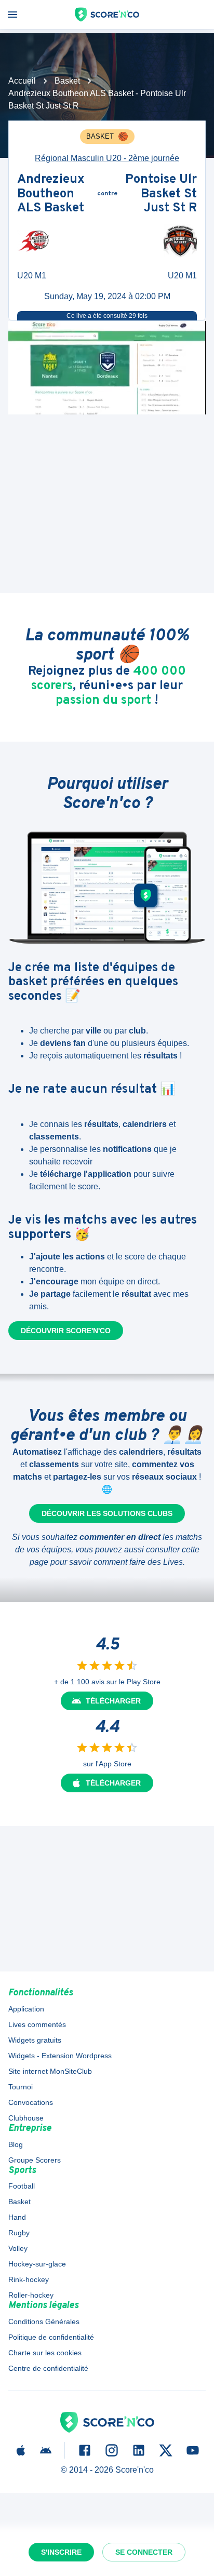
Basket (67, 81)
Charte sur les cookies (45, 2353)
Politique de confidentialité (51, 2337)
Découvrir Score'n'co (66, 1331)
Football (22, 2186)
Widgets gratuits (35, 2040)
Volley (18, 2248)
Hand (17, 2217)
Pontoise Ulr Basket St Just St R (161, 194)
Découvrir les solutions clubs (107, 1513)
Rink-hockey (29, 2279)
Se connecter (144, 2552)
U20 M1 (32, 276)
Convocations (31, 2102)
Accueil (22, 81)
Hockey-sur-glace (37, 2264)
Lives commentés (37, 2024)
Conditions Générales (44, 2322)
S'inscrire (61, 2552)
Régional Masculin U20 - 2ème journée (107, 158)
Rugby (19, 2233)
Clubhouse (26, 2118)
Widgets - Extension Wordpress (60, 2056)
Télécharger (113, 1701)
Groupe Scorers (35, 2160)
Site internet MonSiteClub (50, 2071)
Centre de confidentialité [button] (48, 2368)
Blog (16, 2144)
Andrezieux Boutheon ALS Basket (51, 194)
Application (26, 2009)
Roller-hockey (31, 2295)
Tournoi (21, 2087)
